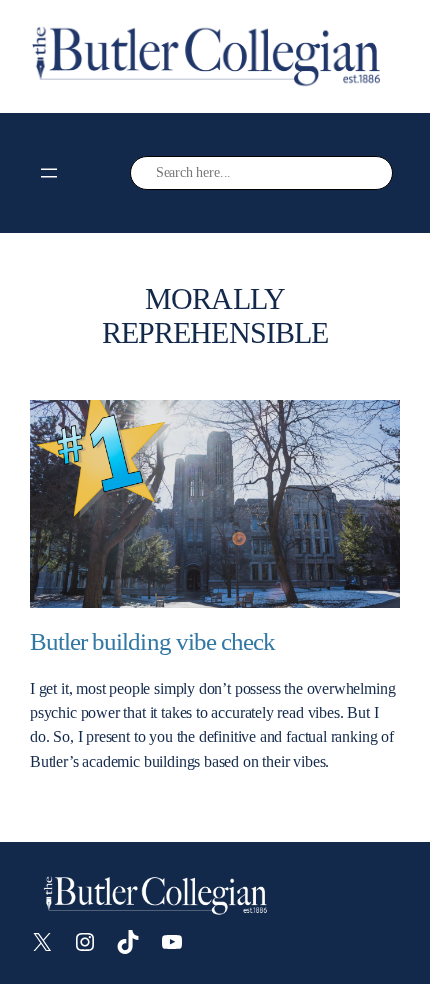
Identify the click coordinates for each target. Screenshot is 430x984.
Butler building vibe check (152, 641)
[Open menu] (49, 173)
